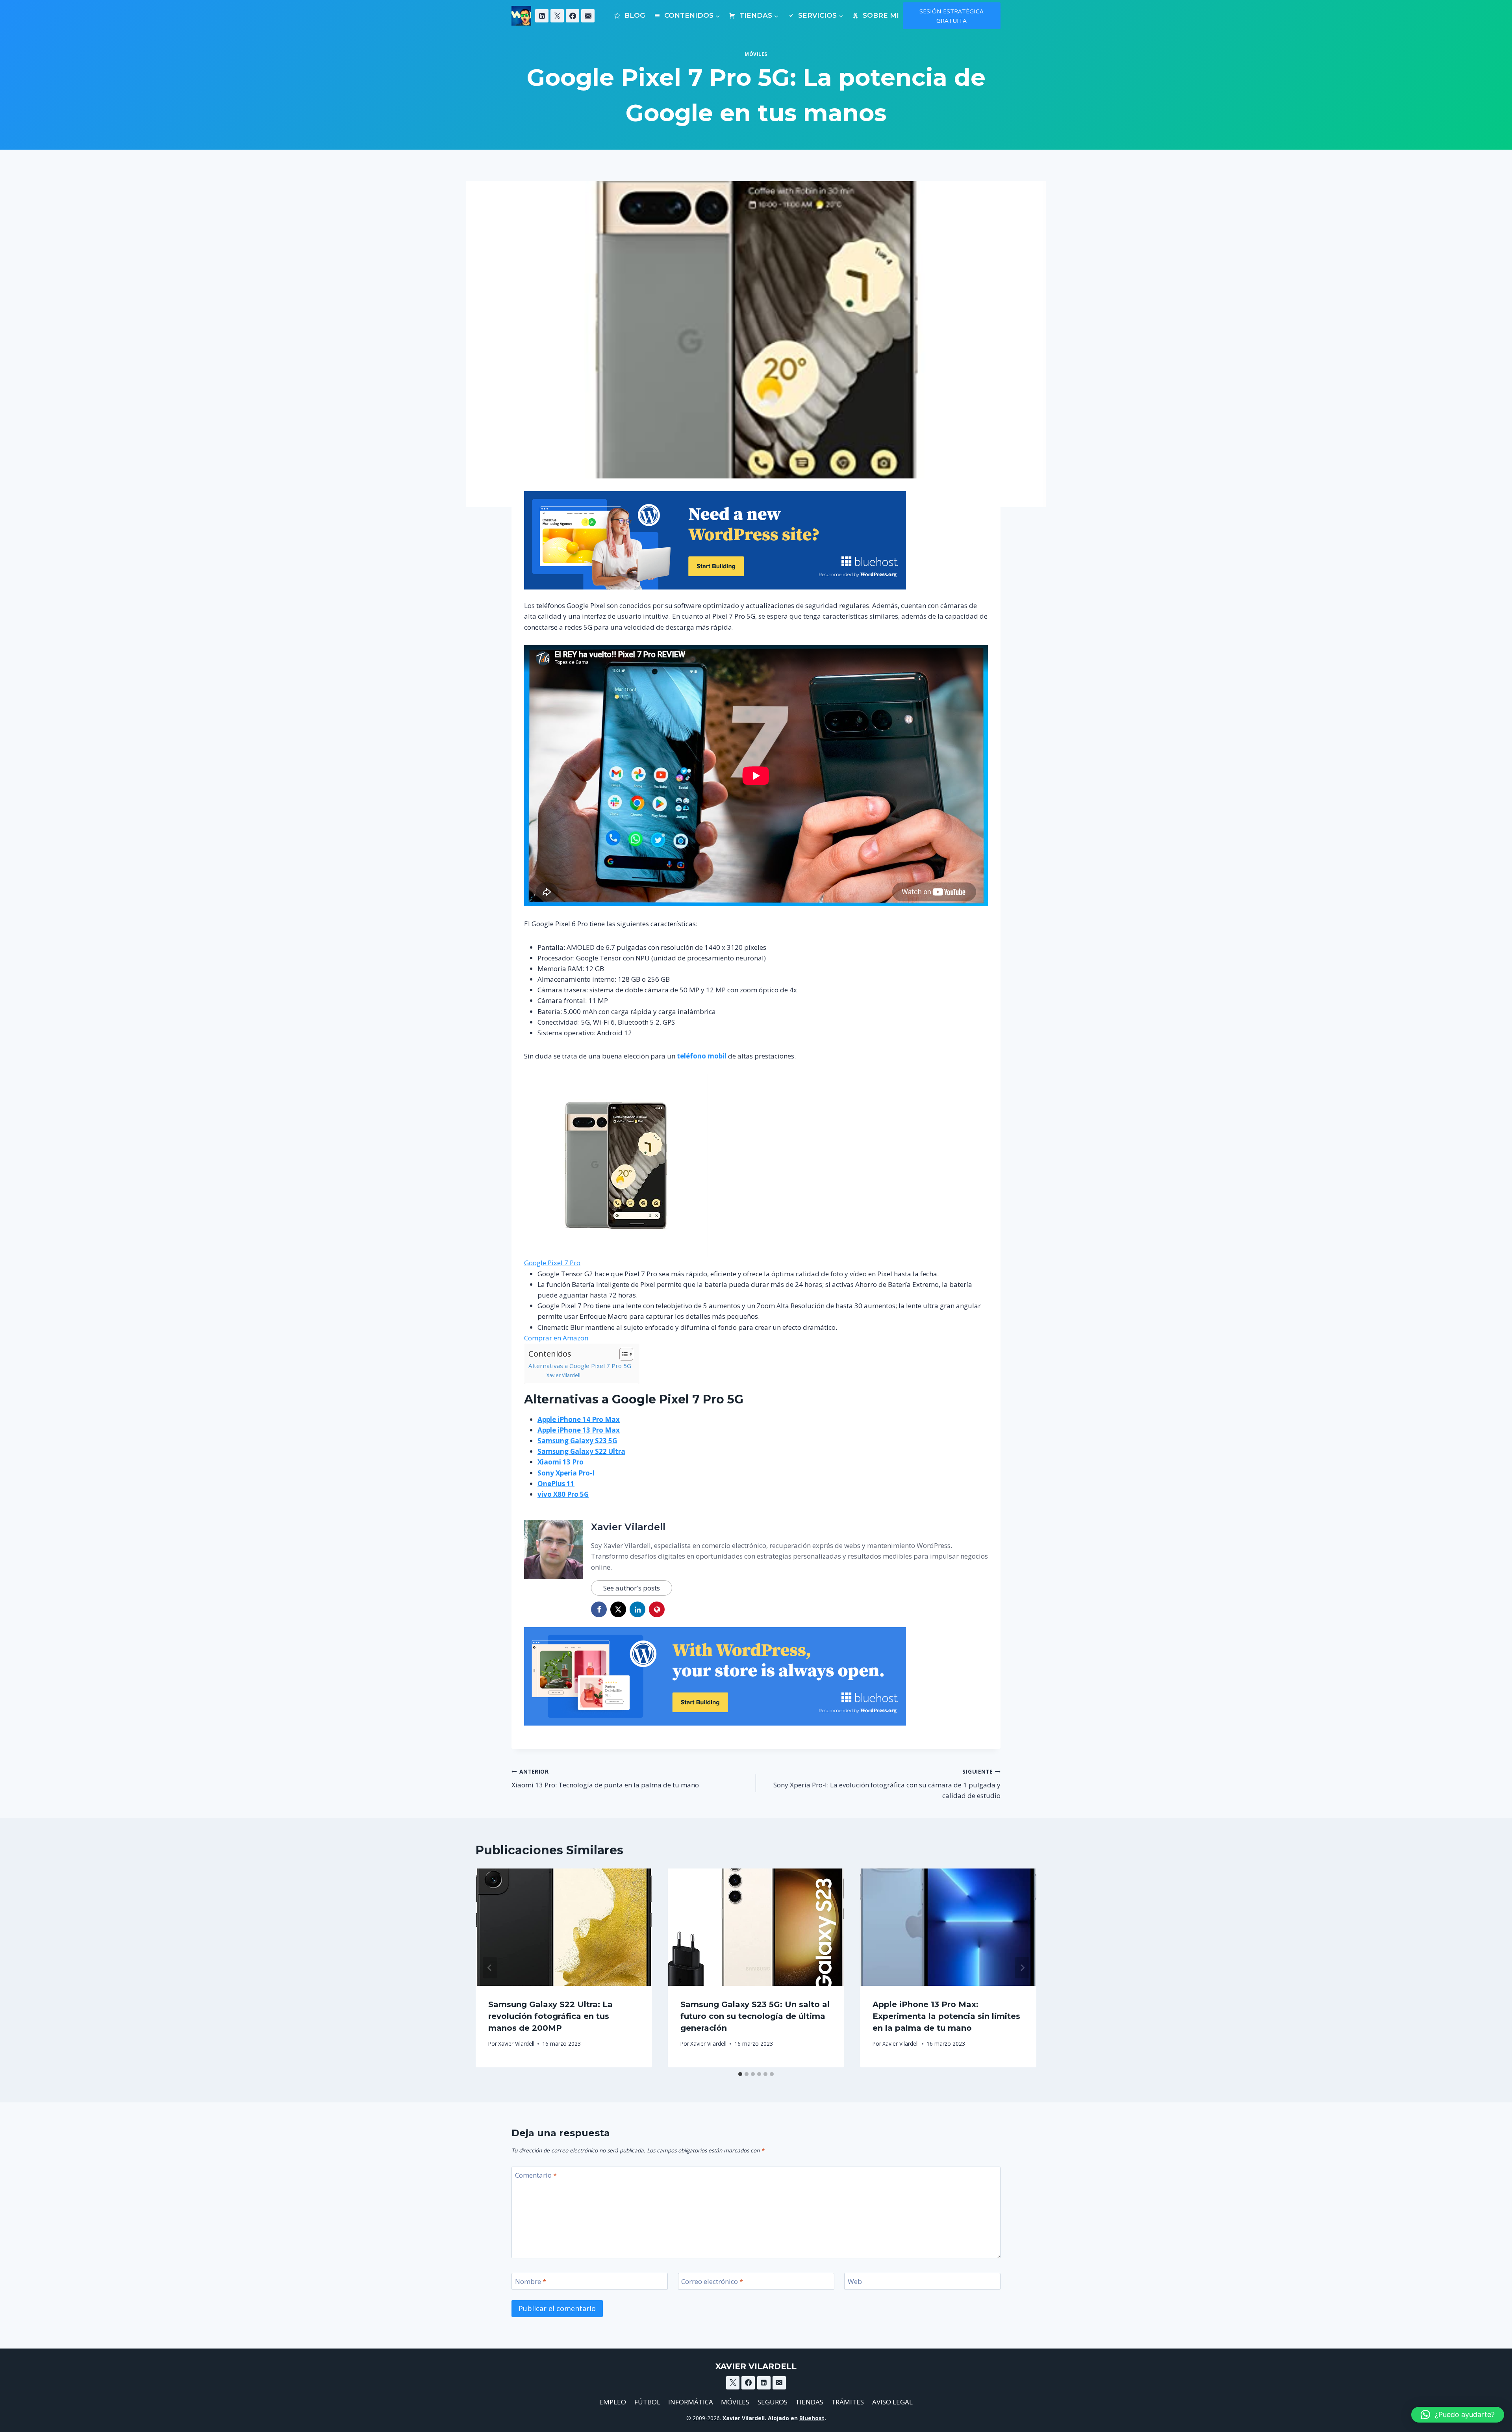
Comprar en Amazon (556, 1338)
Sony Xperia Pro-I (566, 1473)
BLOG (635, 15)
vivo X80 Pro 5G (563, 1494)
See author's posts (632, 1588)
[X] (557, 16)
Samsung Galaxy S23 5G (577, 1441)
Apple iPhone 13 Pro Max (579, 1430)
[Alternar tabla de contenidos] (622, 1354)
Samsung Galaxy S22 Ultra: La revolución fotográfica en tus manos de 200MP (550, 2016)
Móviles (756, 54)
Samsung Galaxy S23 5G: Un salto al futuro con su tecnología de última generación (755, 2016)
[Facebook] (573, 16)
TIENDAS (809, 2402)
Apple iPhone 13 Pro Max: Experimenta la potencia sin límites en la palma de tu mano (946, 2016)
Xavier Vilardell (563, 1375)
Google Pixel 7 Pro (552, 1263)
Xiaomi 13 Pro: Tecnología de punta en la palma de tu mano (605, 1779)
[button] (1458, 2415)
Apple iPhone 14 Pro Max (579, 1419)
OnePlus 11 (556, 1484)
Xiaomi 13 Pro (561, 1462)
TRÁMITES (848, 2402)
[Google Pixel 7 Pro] (756, 1166)
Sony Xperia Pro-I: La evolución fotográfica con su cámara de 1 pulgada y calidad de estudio (887, 1784)
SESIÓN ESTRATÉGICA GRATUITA (951, 16)
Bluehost (812, 2418)
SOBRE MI (881, 15)
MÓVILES (735, 2402)
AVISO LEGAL (892, 2402)
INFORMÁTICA (691, 2402)
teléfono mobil (702, 1056)
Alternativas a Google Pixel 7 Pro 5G (580, 1366)
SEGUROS (773, 2402)
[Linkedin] (542, 16)
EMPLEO (613, 2402)
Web (855, 2282)
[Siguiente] (1022, 1968)
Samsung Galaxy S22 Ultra (581, 1451)
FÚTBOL (647, 2402)
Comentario (536, 2175)
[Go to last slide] (490, 1968)
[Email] (588, 16)
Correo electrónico (712, 2282)
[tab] (740, 2074)
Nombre (531, 2282)
